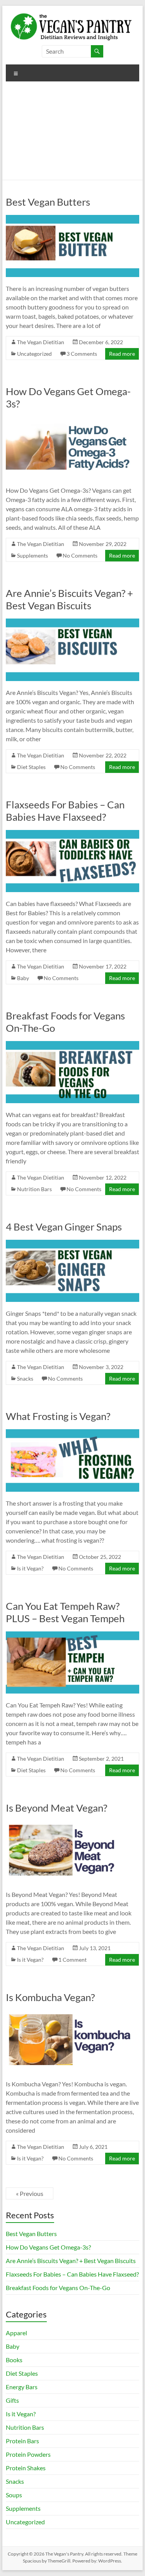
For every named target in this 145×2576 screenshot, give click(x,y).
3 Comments (82, 354)
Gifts (12, 2400)
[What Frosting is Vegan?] (73, 1433)
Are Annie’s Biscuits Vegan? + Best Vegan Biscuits (69, 599)
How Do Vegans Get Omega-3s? (48, 2247)
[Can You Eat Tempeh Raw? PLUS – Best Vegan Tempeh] (73, 1635)
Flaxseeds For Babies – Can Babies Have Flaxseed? (65, 811)
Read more (122, 354)
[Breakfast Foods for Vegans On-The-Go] (73, 1045)
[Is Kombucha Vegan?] (73, 2014)
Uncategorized (34, 354)
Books (14, 2360)
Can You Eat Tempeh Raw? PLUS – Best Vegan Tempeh (65, 1612)
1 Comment (72, 1960)
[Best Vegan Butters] (73, 219)
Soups (14, 2495)
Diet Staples (31, 767)
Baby (23, 978)
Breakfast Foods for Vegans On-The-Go (58, 2288)
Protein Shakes (26, 2468)
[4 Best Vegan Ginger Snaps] (73, 1243)
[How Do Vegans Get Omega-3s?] (73, 420)
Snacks (25, 1378)
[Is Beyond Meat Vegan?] (73, 1825)
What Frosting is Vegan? (58, 1416)
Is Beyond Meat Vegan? (56, 1808)
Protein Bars (22, 2441)
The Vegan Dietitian (41, 342)
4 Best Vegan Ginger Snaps (64, 1227)
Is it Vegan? (30, 1568)
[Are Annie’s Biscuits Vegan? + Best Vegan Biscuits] (73, 622)
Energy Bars (22, 2387)
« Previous (30, 2193)
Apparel (16, 2333)
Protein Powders (28, 2454)
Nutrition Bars (34, 1189)
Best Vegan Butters (48, 202)
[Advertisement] (72, 134)
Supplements (32, 555)
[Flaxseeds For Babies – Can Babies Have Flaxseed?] (73, 834)
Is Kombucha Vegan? (50, 1997)
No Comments (80, 555)
